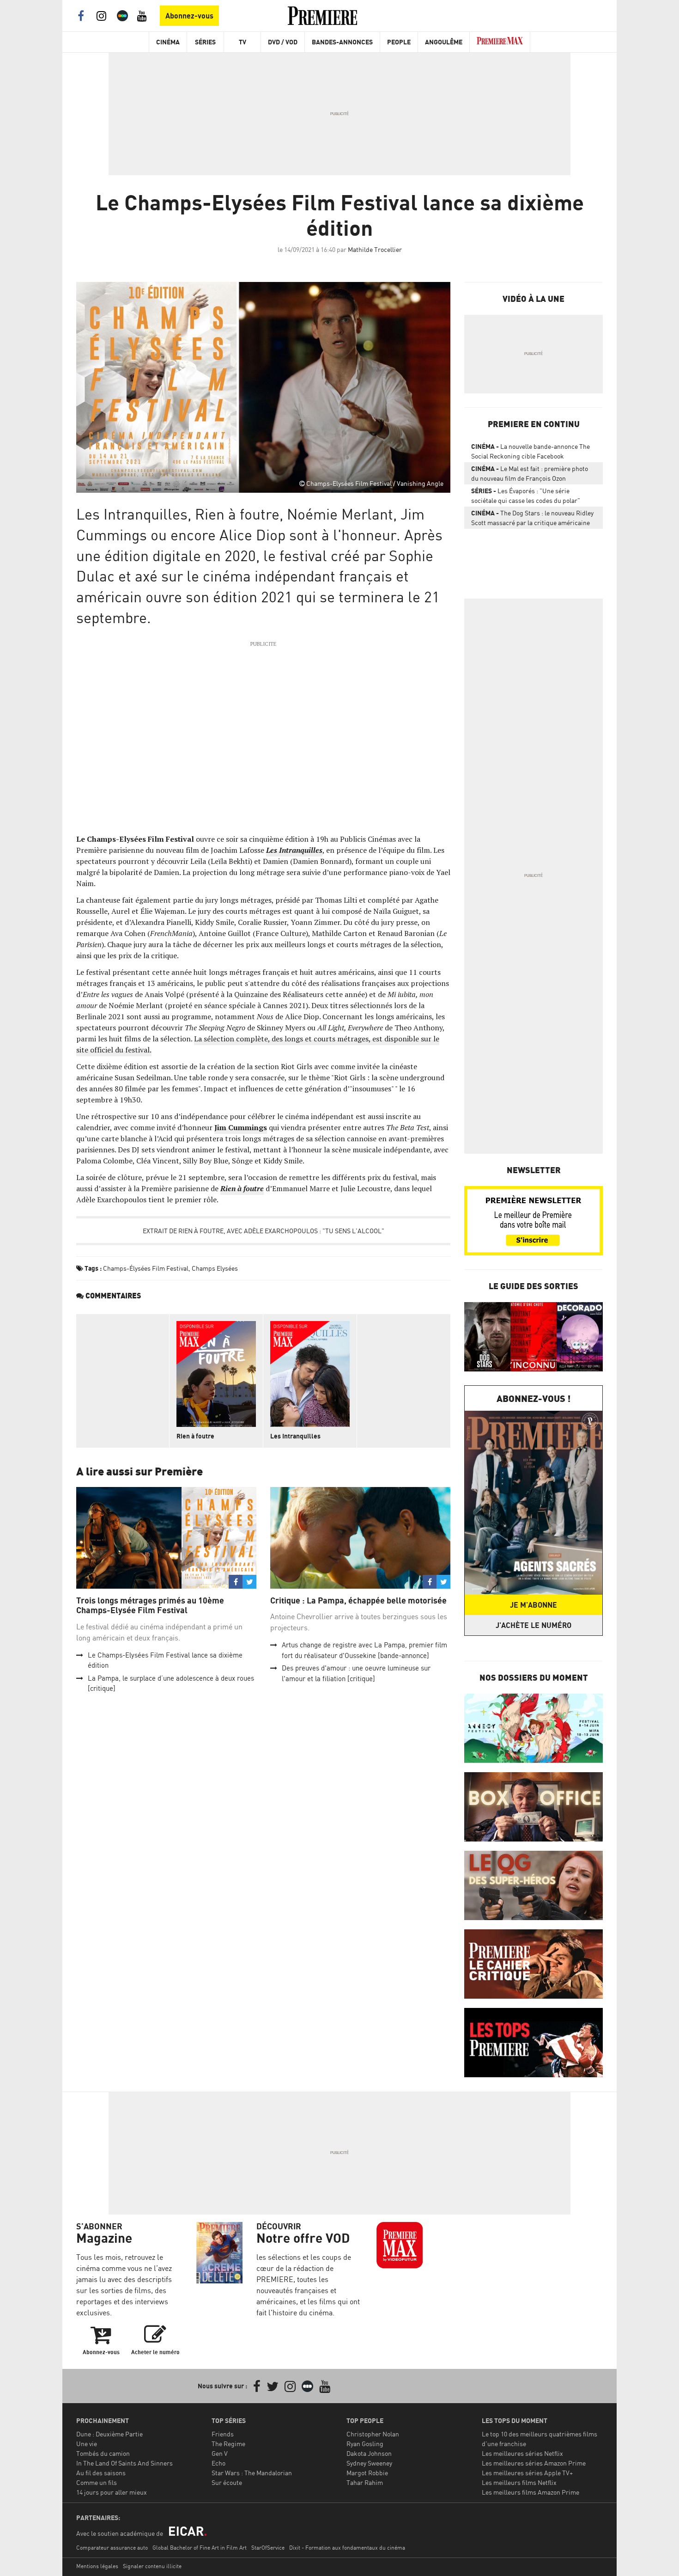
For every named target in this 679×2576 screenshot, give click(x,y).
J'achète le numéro (533, 1625)
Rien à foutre (195, 1436)
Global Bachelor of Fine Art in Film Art (200, 2548)
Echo (218, 2463)
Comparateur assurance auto (112, 2548)
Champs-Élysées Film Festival (146, 1268)
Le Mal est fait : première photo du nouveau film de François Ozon (530, 473)
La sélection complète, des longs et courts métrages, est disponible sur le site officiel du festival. (258, 1044)
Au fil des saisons (101, 2473)
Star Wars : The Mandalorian (252, 2473)
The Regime (228, 2444)
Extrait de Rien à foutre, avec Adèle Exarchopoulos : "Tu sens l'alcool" (264, 1231)
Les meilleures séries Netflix (522, 2453)
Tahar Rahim (365, 2482)
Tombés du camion (103, 2453)
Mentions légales (97, 2566)
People (399, 42)
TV (242, 42)
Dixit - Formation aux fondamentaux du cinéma (347, 2548)
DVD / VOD (283, 42)
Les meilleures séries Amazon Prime (534, 2463)
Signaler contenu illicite (152, 2566)
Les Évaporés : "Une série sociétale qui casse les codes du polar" (526, 496)
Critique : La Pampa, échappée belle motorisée (358, 1600)
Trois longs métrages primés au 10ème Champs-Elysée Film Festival (150, 1606)
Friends (223, 2434)
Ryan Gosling (365, 2444)
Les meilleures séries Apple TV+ (527, 2473)
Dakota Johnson (369, 2453)
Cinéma (168, 42)
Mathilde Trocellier (375, 249)
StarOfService (268, 2548)
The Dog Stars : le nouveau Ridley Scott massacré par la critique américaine (532, 518)
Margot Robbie (367, 2473)
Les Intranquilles (295, 1436)
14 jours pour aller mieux (112, 2492)
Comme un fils (97, 2482)
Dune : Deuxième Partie (109, 2434)
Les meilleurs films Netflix (519, 2482)
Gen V (220, 2453)
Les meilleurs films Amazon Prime (530, 2492)
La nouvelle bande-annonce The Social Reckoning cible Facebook (530, 451)
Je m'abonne (533, 1605)
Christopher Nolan (373, 2434)
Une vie (87, 2444)
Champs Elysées (215, 1268)
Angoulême (444, 42)
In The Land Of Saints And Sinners (124, 2463)
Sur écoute (227, 2482)
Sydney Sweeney (369, 2463)
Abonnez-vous (189, 16)
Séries (205, 42)
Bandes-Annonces (342, 42)
